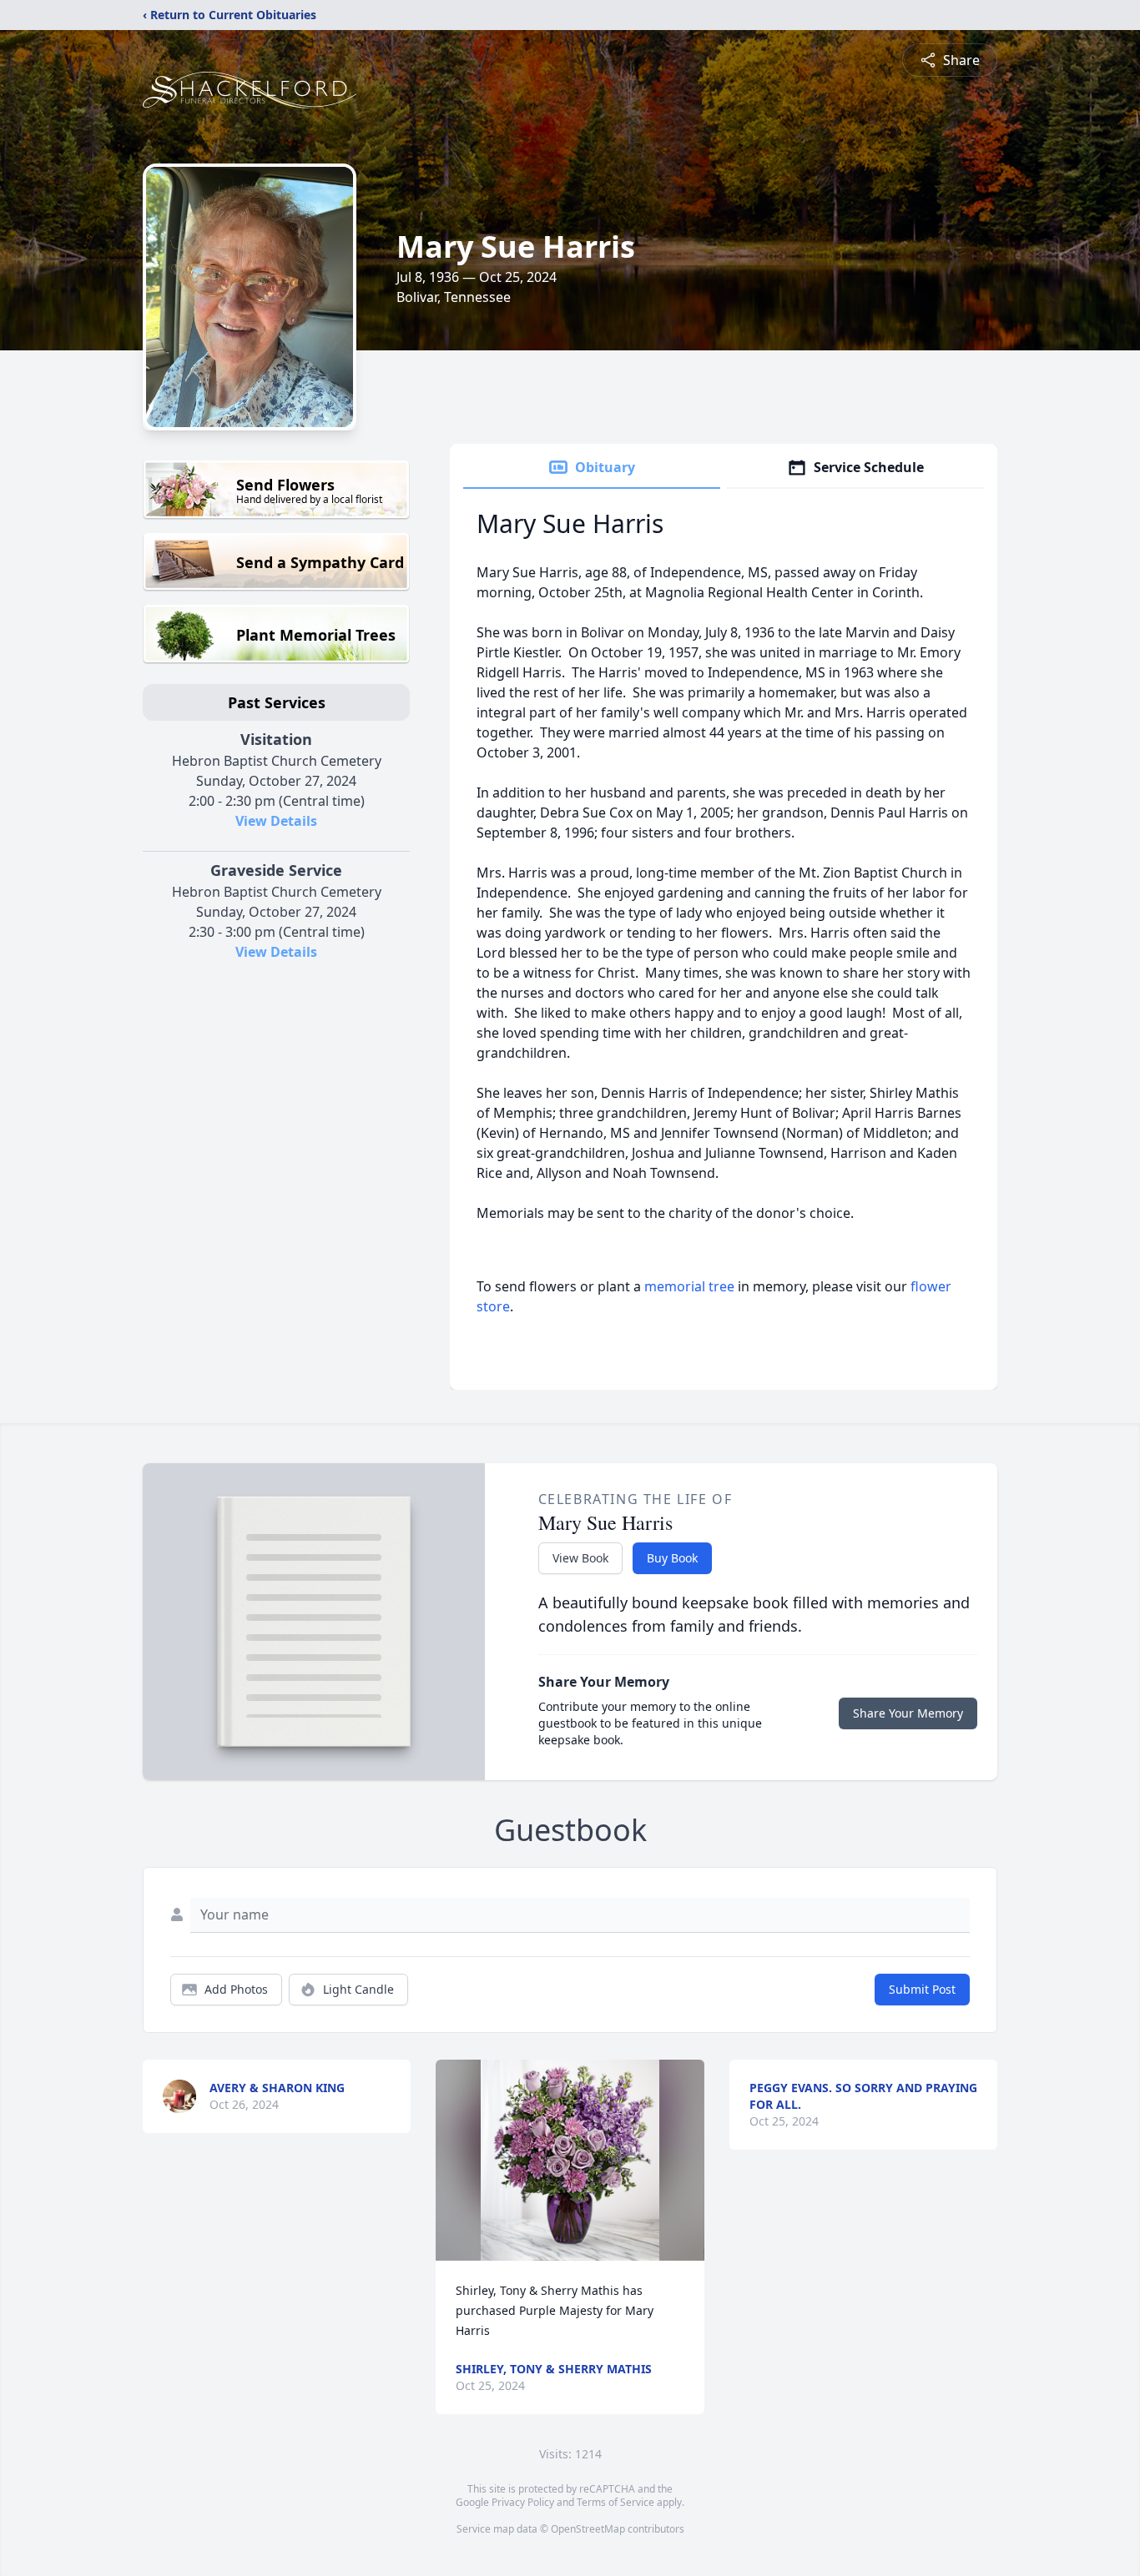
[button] (570, 2160)
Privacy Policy (523, 2502)
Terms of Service (615, 2502)
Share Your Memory (908, 1713)
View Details (276, 821)
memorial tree (689, 1286)
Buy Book (672, 1558)
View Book (580, 1558)
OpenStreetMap (588, 2529)
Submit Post (922, 1989)
